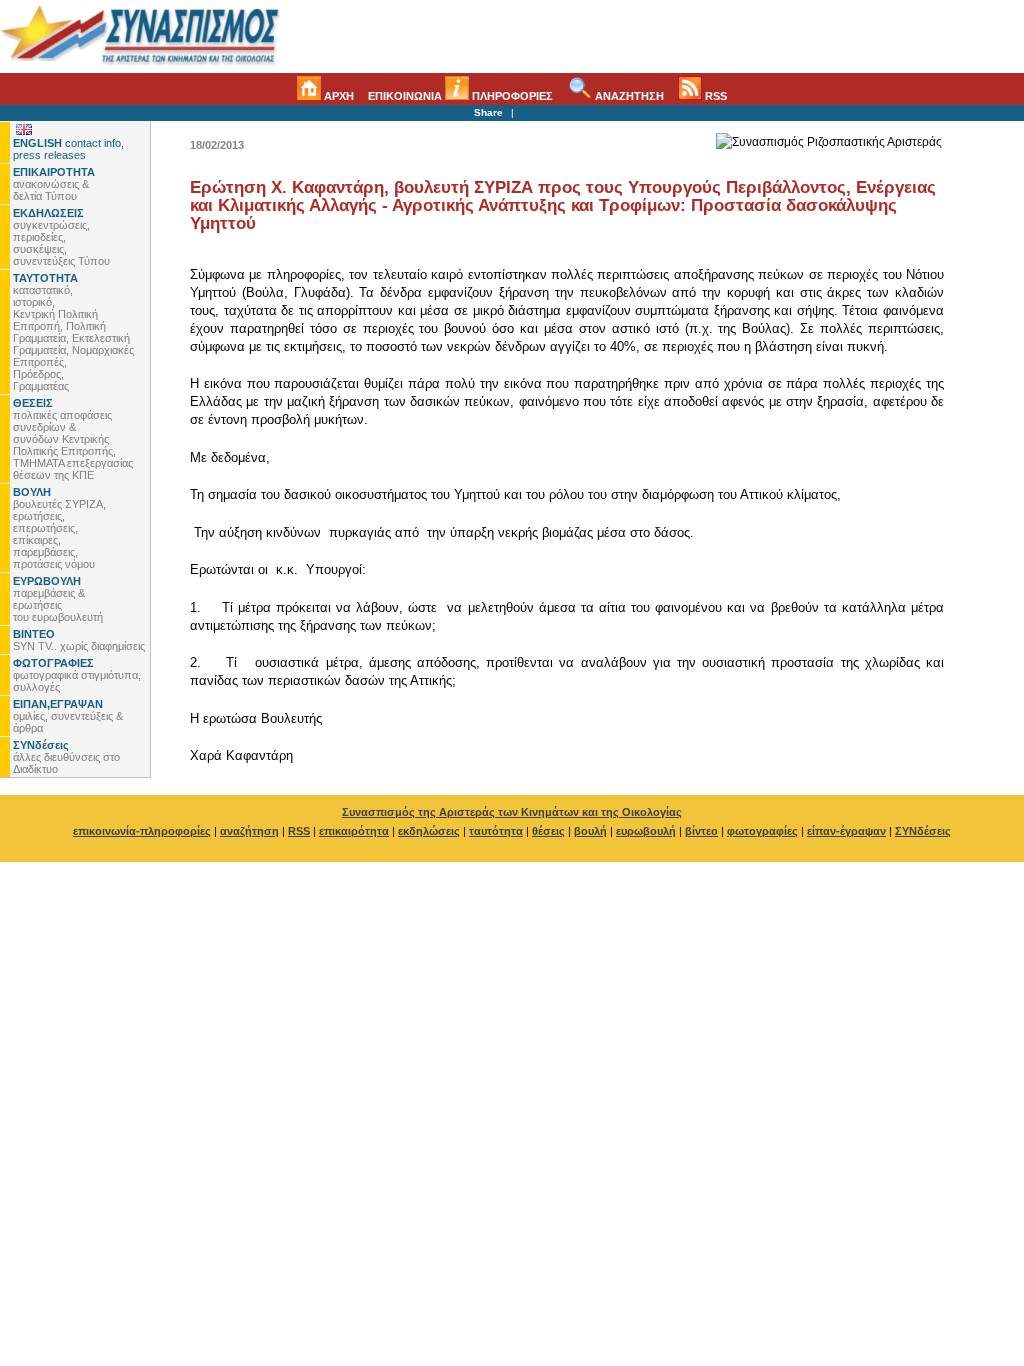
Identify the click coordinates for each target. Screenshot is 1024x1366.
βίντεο (701, 831)
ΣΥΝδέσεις (923, 831)
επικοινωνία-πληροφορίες (142, 831)
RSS (714, 96)
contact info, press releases (68, 149)
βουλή (590, 831)
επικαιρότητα (354, 831)
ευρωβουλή (646, 831)
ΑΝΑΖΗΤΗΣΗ (628, 96)
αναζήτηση (249, 831)
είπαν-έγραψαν (846, 831)
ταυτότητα (496, 831)
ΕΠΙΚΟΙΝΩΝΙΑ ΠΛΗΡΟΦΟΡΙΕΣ (460, 96)
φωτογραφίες (762, 831)
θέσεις (548, 831)
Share (488, 112)
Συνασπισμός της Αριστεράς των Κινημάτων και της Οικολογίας (512, 812)
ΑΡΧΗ (337, 96)
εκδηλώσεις (429, 831)
